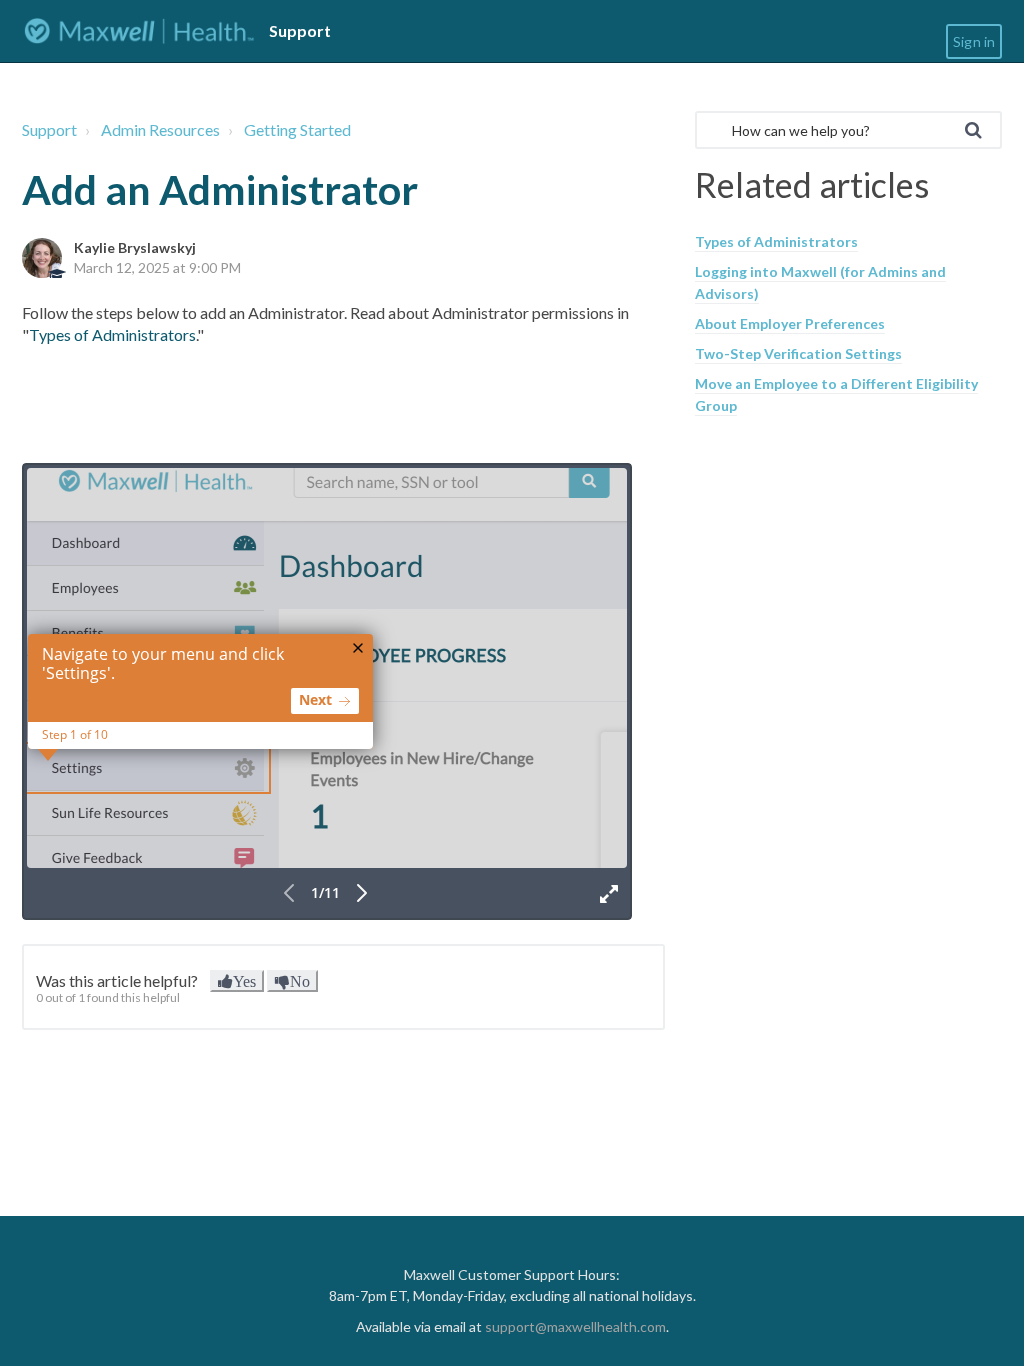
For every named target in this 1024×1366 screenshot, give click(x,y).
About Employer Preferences (790, 323)
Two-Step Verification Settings (798, 353)
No (300, 981)
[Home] (139, 31)
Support (49, 129)
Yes (244, 981)
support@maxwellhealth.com (575, 1326)
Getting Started (297, 129)
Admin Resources (160, 129)
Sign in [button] (974, 41)
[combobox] (848, 130)
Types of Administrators (112, 334)
